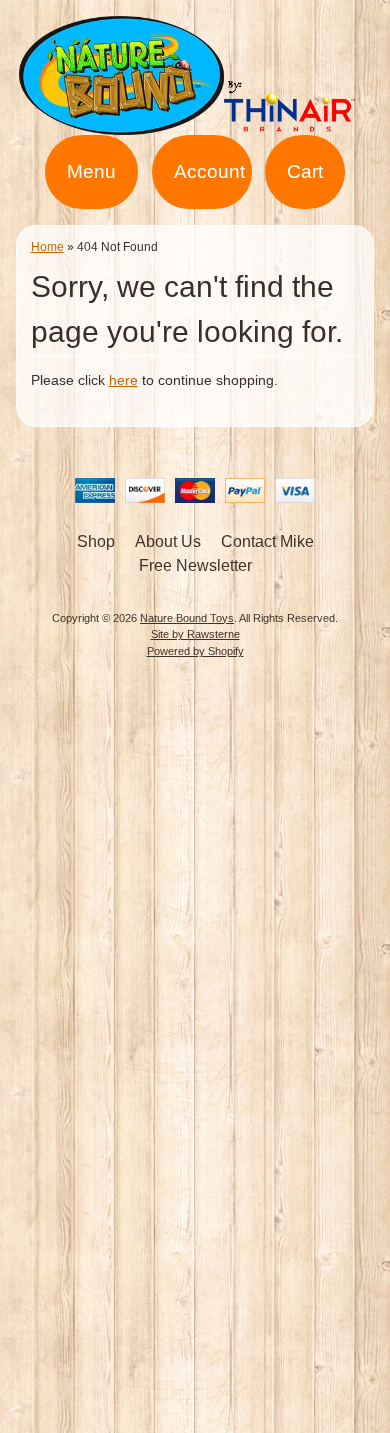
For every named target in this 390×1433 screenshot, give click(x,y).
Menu (91, 171)
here (123, 380)
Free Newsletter (195, 565)
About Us (168, 541)
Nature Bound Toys (187, 618)
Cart (305, 171)
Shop (96, 541)
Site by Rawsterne (195, 634)
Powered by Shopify (195, 651)
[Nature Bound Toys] (195, 122)
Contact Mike (267, 541)
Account (209, 171)
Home (47, 247)
